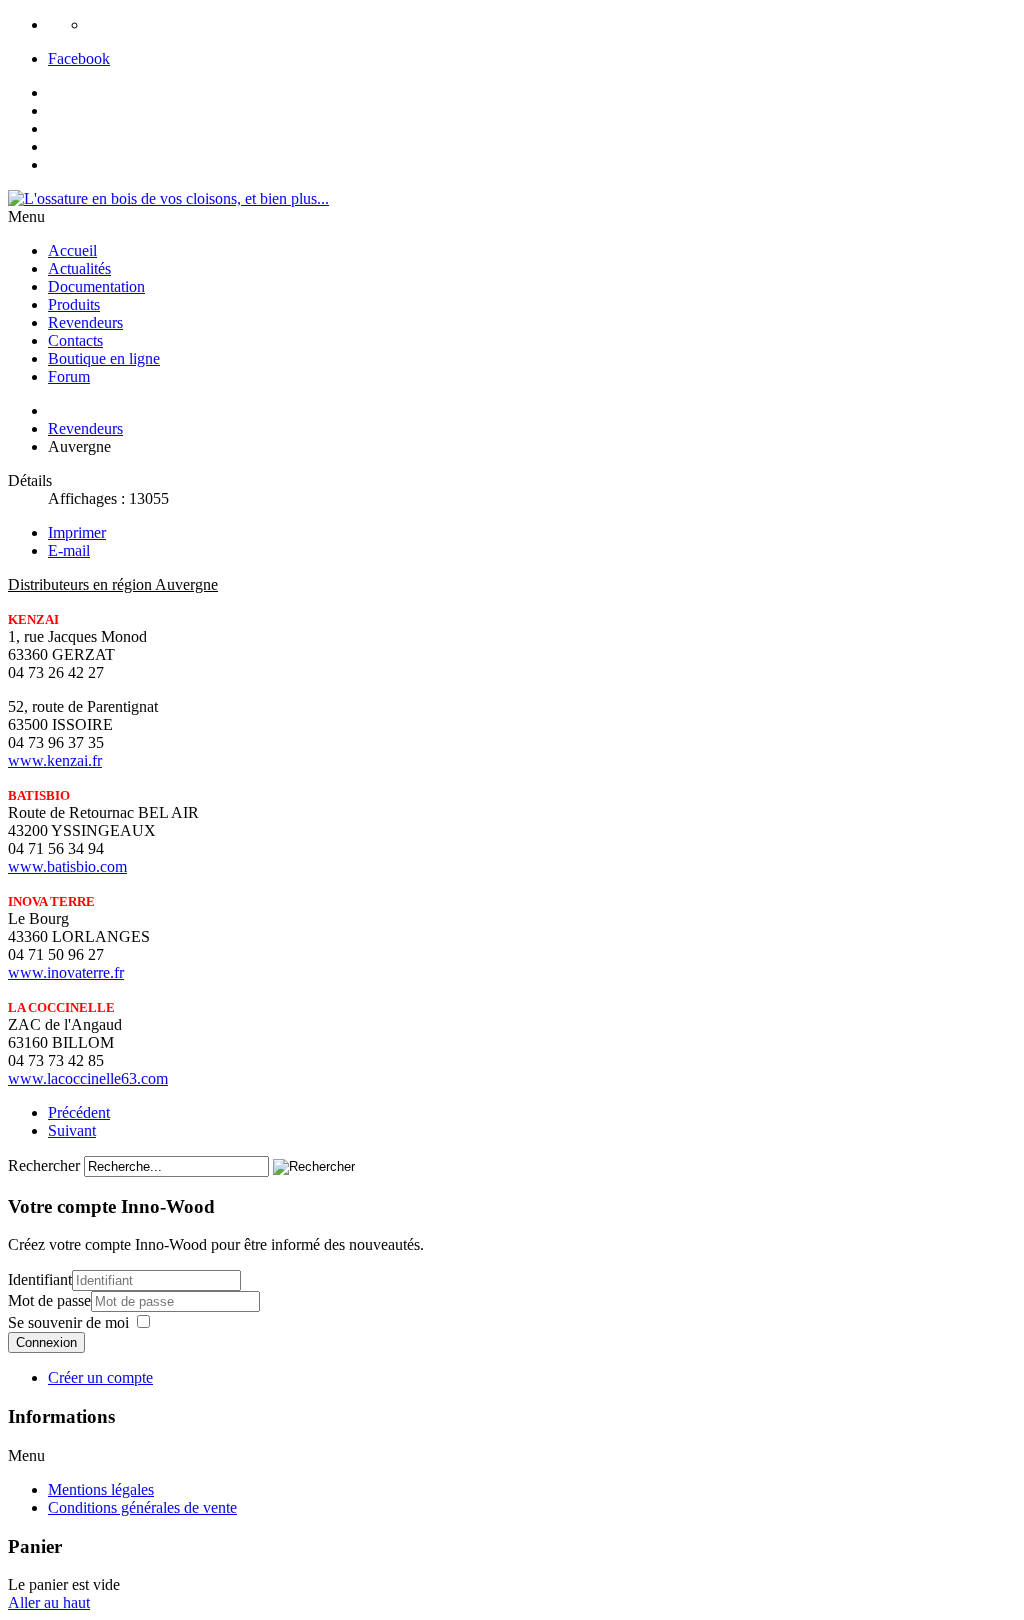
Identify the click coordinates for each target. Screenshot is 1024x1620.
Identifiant (40, 1279)
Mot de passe (49, 1300)
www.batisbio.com (67, 866)
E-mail (69, 550)
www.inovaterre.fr (66, 972)
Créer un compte (100, 1377)
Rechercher (44, 1165)
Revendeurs (85, 428)
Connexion (46, 1342)
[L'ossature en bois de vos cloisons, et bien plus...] (168, 198)
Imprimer (77, 532)
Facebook (79, 58)
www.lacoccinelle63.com (88, 1078)
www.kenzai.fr (55, 760)
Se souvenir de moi (68, 1322)
